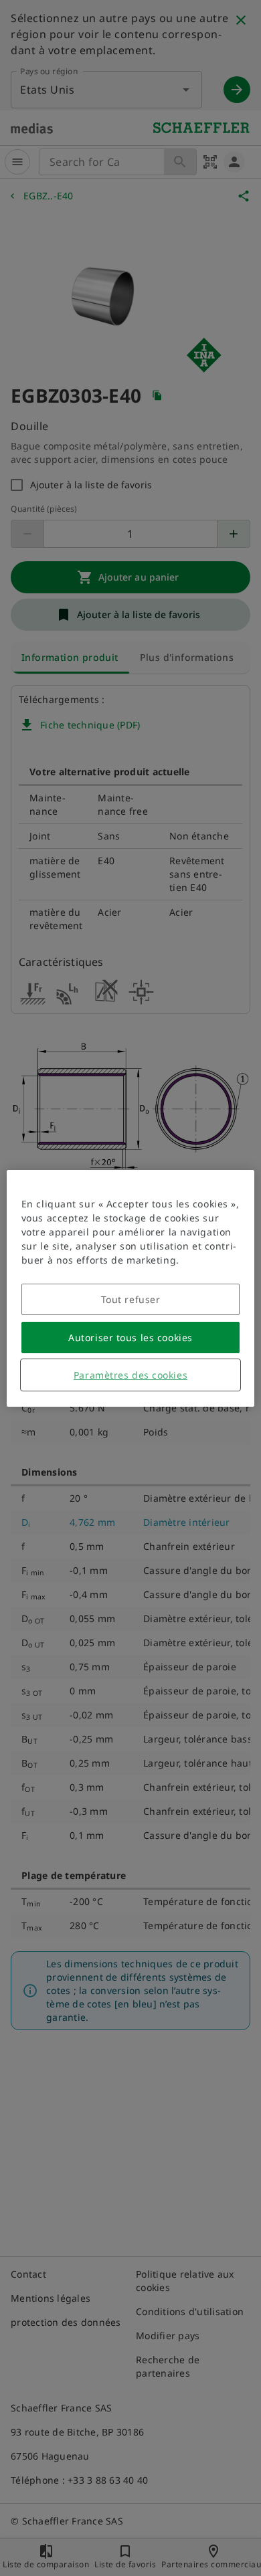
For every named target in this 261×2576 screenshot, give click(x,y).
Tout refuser (131, 1299)
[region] (131, 1288)
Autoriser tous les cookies (130, 1337)
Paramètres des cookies (130, 1375)
